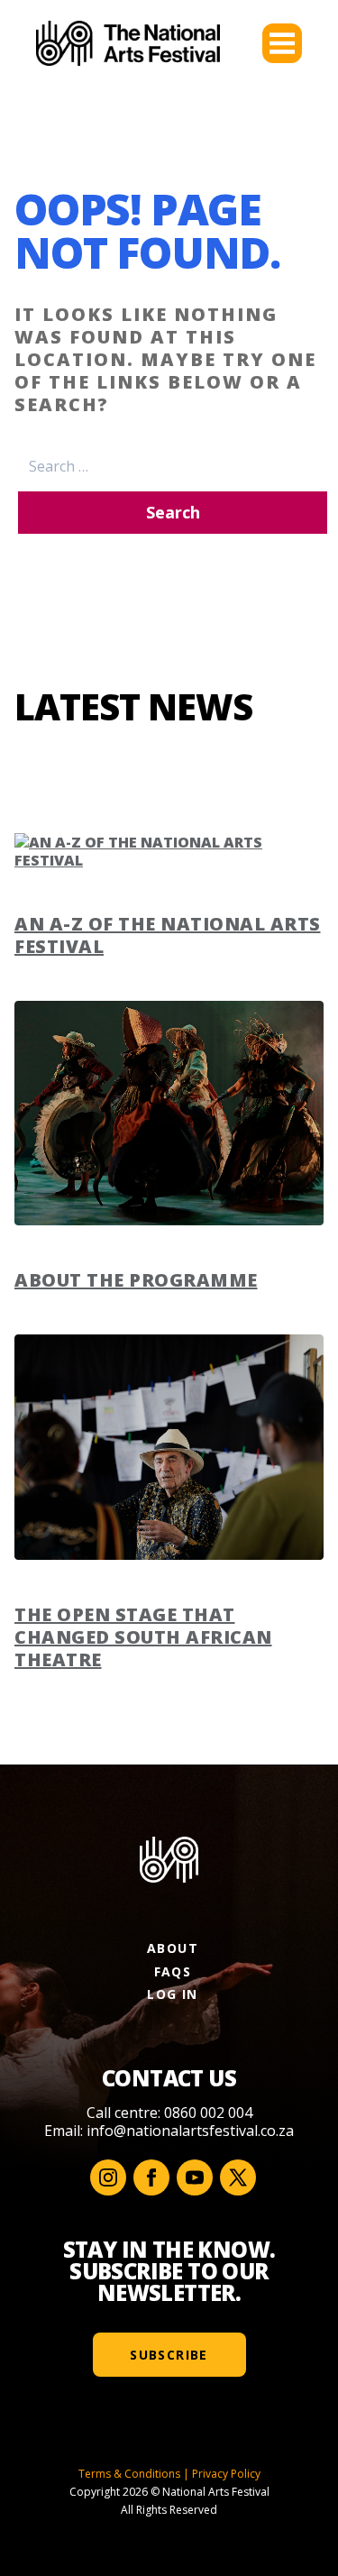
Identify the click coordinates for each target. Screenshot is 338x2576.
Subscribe (169, 2355)
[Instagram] (108, 2177)
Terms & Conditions (129, 2474)
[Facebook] (151, 2177)
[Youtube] (195, 2177)
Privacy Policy (226, 2474)
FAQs (173, 1971)
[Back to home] (128, 43)
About (173, 1948)
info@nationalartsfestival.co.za (190, 2131)
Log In (172, 1994)
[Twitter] (238, 2177)
